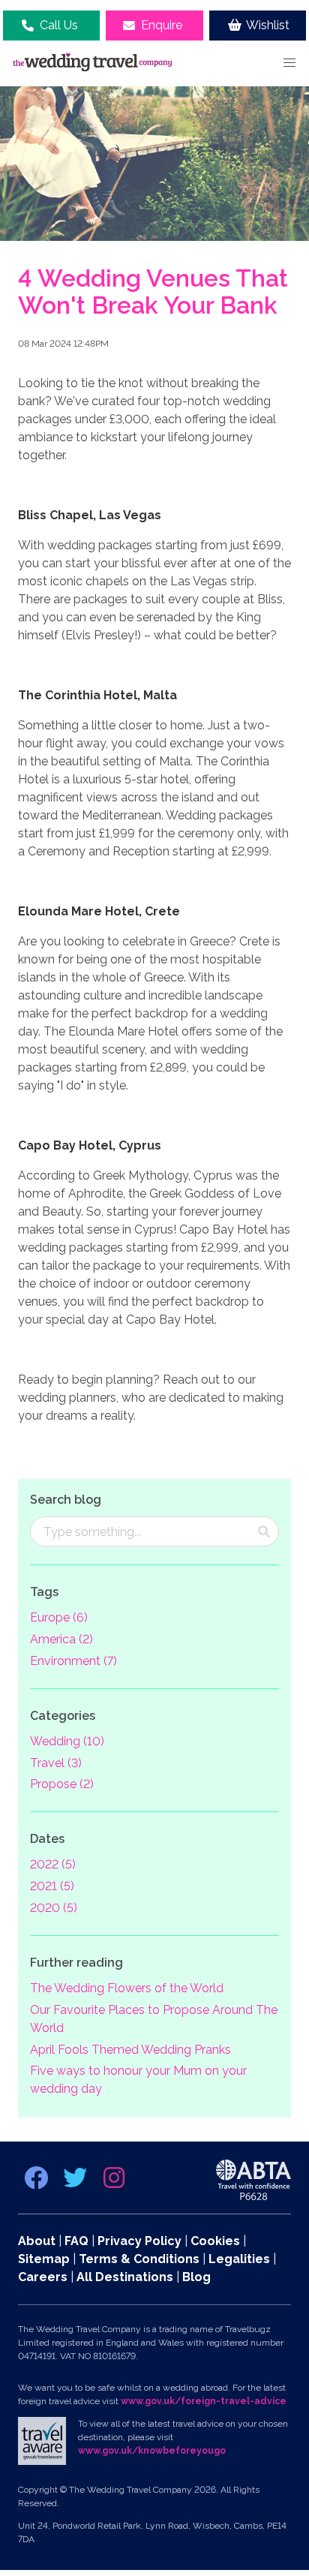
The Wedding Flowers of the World (127, 1988)
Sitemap (44, 2259)
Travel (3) (56, 1763)
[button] (289, 63)
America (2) (61, 1639)
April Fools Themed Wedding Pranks (130, 2050)
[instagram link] (114, 2182)
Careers (43, 2277)
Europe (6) (59, 1617)
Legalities (239, 2259)
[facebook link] (37, 2182)
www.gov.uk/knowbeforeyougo (152, 2451)
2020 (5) (54, 1908)
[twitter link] (76, 2182)
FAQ (76, 2241)
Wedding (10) (67, 1741)
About (37, 2241)
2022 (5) (53, 1864)
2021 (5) (52, 1886)
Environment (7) (73, 1661)
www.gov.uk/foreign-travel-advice (204, 2401)
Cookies (215, 2241)
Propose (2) (62, 1784)
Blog (196, 2277)
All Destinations (125, 2277)
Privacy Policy (139, 2241)
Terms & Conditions (139, 2259)
